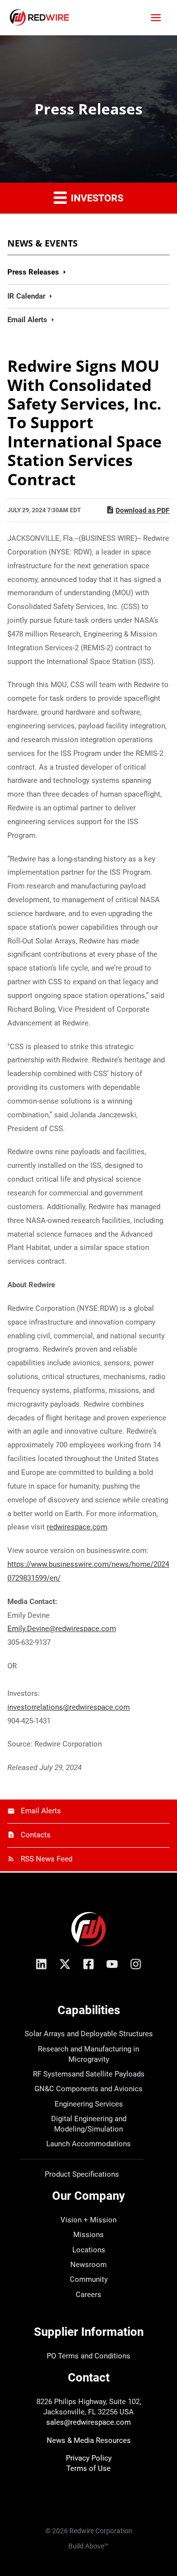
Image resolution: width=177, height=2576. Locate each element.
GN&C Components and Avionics (88, 2089)
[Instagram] (136, 1964)
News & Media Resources (89, 2440)
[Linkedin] (41, 1964)
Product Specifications (82, 2174)
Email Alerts (27, 320)
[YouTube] (112, 1964)
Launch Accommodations (88, 2144)
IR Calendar (26, 296)
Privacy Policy (89, 2458)
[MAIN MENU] (156, 17)
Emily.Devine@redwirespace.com (62, 1629)
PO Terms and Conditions (88, 2356)
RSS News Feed (46, 1859)
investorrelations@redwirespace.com (69, 1707)
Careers (88, 2295)
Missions (88, 2235)
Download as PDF (143, 510)
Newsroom (88, 2265)
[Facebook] (88, 1964)
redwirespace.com (77, 1527)
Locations (89, 2250)
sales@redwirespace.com (88, 2422)
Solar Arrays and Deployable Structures (89, 2034)
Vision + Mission (88, 2220)
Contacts (36, 1835)
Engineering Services (89, 2104)
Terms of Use (88, 2468)
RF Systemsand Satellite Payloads (89, 2074)
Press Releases (33, 272)
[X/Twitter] (65, 1964)
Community (89, 2279)
